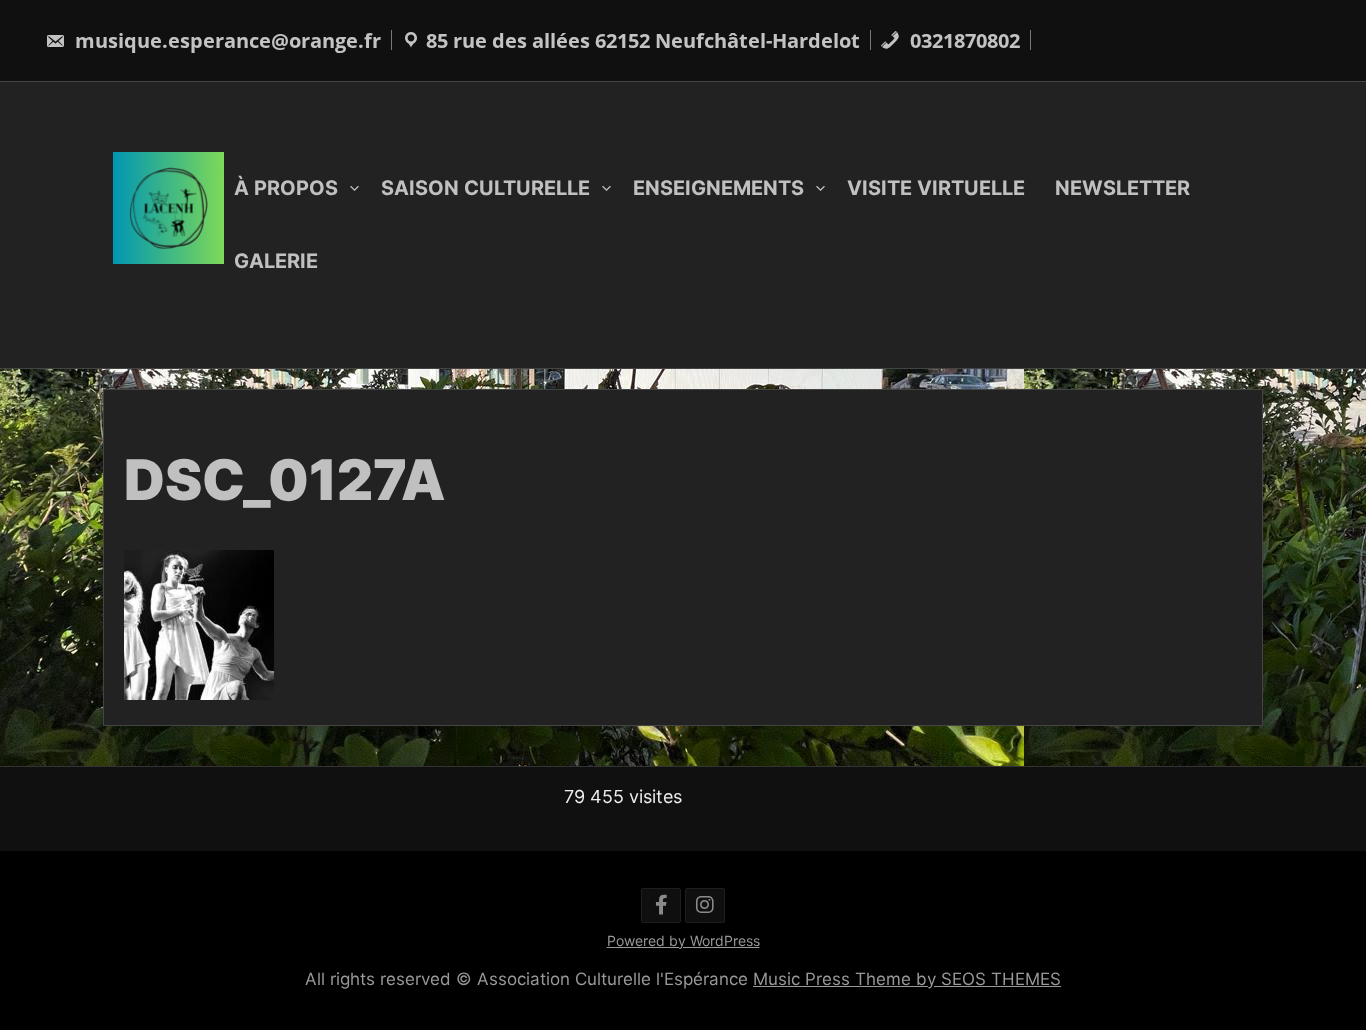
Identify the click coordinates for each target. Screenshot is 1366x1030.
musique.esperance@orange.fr (225, 40)
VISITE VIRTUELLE (936, 188)
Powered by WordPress (683, 940)
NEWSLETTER (1122, 188)
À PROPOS (286, 188)
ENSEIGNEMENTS (718, 188)
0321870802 (962, 40)
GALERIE (276, 261)
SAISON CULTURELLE (485, 188)
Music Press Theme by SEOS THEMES (907, 979)
